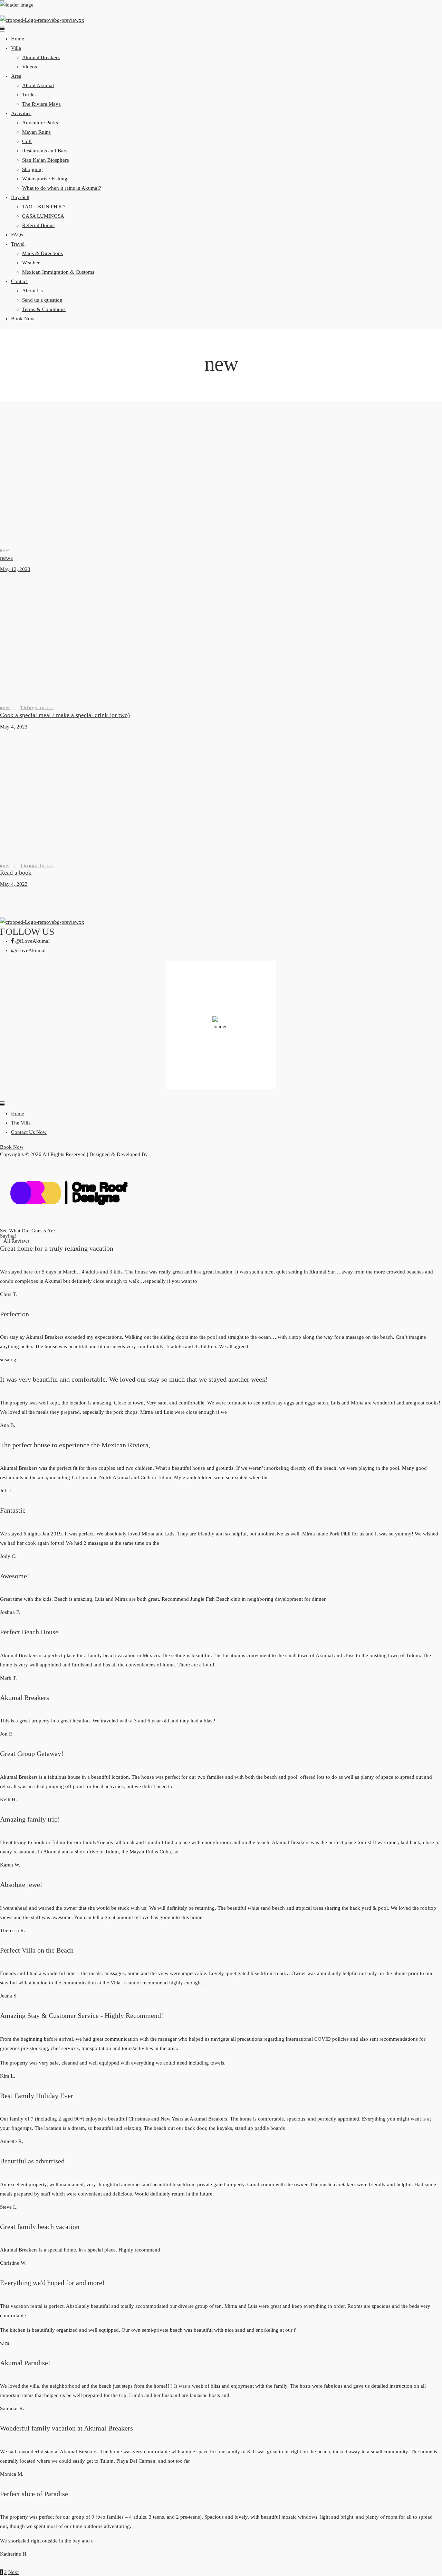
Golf (27, 141)
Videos (30, 67)
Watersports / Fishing (45, 179)
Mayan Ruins (36, 132)
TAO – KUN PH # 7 (44, 207)
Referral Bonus (38, 225)
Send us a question (42, 300)
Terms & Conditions (44, 309)
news (6, 558)
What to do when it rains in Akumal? (62, 188)
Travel (18, 244)
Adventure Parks (40, 123)
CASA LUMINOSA (43, 216)
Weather (31, 263)
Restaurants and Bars (45, 151)
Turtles (29, 95)
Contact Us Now (29, 1132)
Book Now (23, 319)
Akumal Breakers (41, 57)
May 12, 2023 (15, 569)
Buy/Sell (20, 197)
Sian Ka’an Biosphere (46, 160)
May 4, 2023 (14, 727)
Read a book (16, 873)
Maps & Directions (42, 253)
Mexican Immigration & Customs (58, 272)
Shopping (32, 169)
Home (18, 39)
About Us (32, 291)
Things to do (37, 708)
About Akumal (38, 85)
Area (16, 76)
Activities (21, 113)
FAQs (17, 235)
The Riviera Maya (41, 104)
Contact (19, 281)
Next (13, 2572)
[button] (221, 30)
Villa (16, 48)
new (5, 550)
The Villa (21, 1123)
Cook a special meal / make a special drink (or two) (65, 715)
